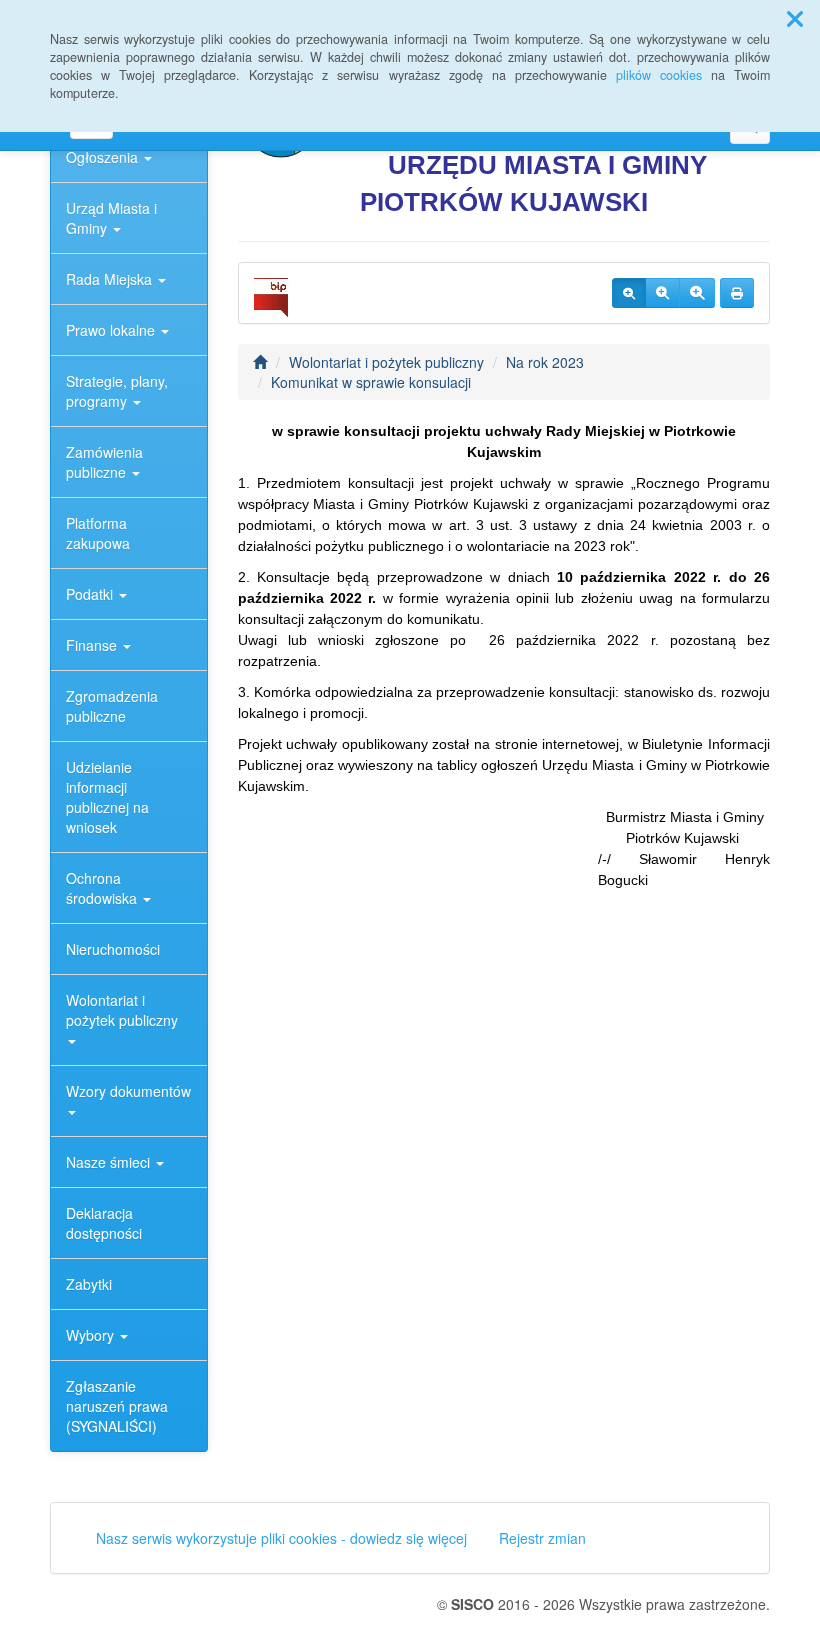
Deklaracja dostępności (104, 1223)
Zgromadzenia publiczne (112, 706)
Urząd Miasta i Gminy (111, 218)
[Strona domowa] (260, 362)
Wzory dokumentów (128, 1091)
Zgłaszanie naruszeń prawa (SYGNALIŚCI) (117, 1406)
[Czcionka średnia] (662, 293)
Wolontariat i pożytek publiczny (122, 1010)
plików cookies (659, 75)
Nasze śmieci (110, 1162)
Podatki (91, 594)
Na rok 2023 (545, 362)
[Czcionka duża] (697, 293)
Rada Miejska (111, 279)
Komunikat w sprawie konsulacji (371, 382)
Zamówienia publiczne (104, 462)
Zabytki (89, 1284)
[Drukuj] (737, 293)
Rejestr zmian (542, 1538)
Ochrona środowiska (103, 888)
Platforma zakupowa (98, 533)
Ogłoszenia (104, 157)
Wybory (92, 1335)
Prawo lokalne (112, 330)
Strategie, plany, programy (117, 391)
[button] (795, 18)
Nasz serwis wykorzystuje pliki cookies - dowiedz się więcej (281, 1538)
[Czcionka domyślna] (629, 293)
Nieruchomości (113, 949)
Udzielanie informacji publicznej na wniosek (107, 797)
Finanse (93, 645)
